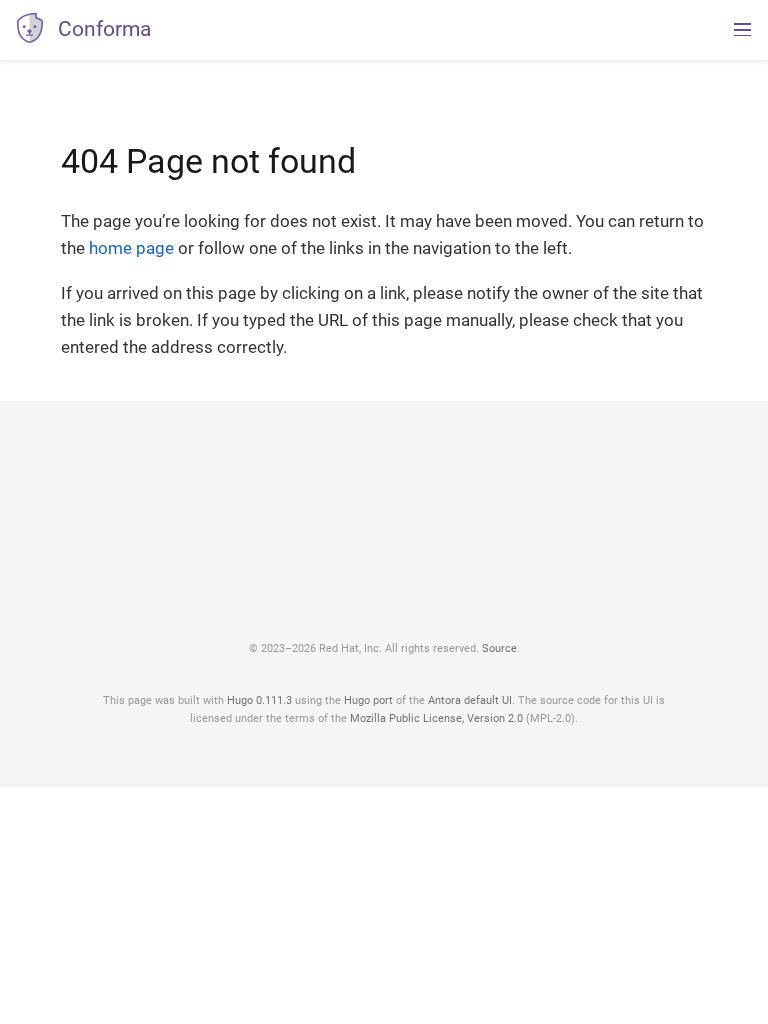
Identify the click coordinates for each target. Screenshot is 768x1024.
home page (131, 248)
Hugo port (368, 700)
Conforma (104, 29)
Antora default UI (470, 700)
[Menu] (742, 30)
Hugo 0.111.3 (259, 700)
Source (499, 648)
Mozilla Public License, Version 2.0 (436, 718)
